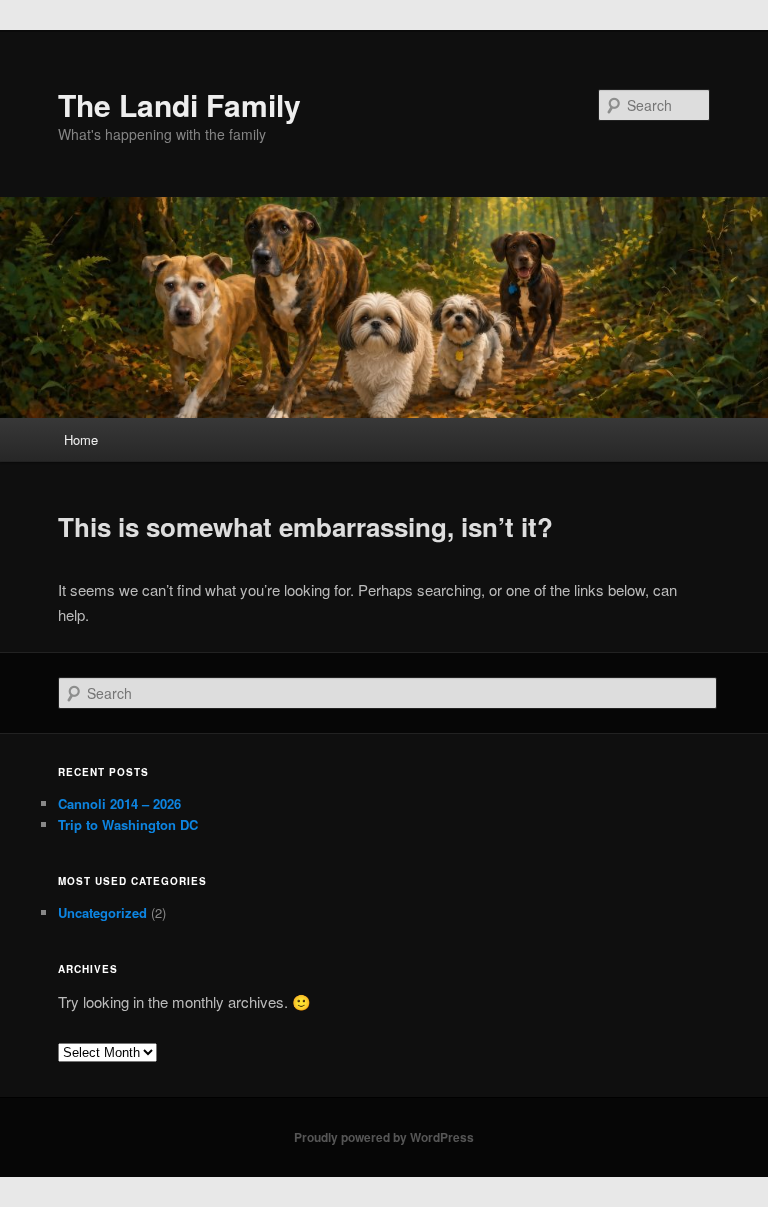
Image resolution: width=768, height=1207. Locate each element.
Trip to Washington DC (128, 824)
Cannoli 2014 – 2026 (119, 803)
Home (81, 439)
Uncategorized (102, 912)
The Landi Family (179, 104)
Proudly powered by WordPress (384, 1137)
